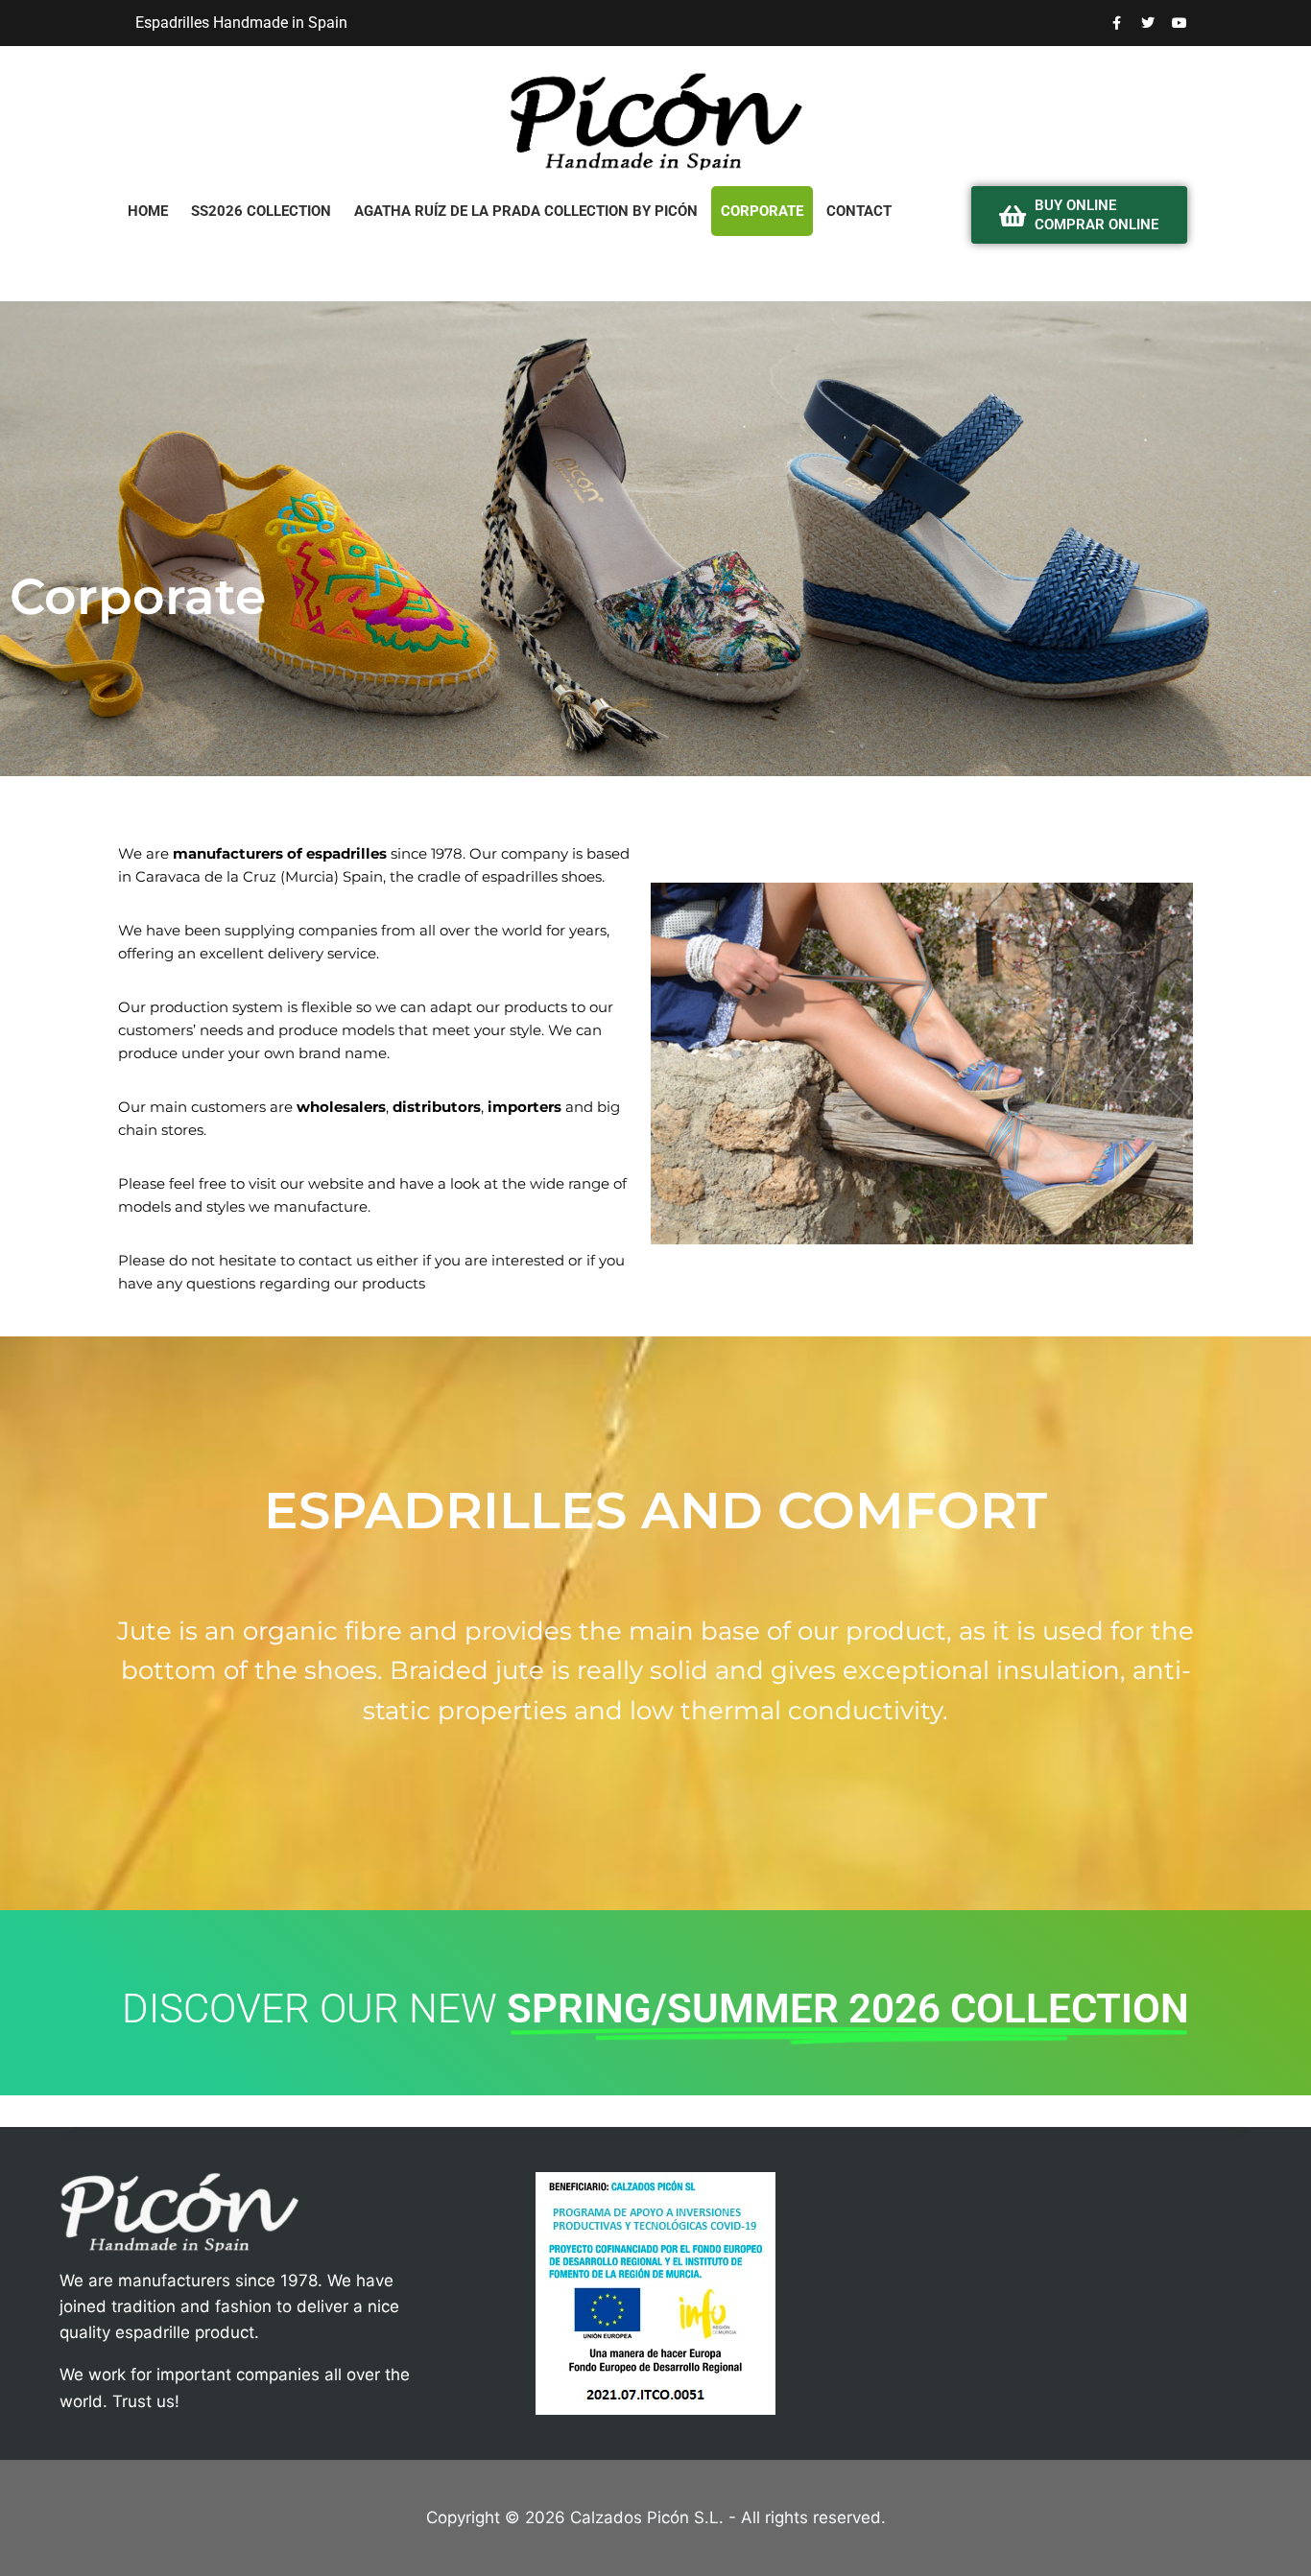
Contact (859, 211)
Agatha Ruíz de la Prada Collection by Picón (526, 211)
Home (148, 211)
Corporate (762, 211)
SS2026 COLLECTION (261, 211)
